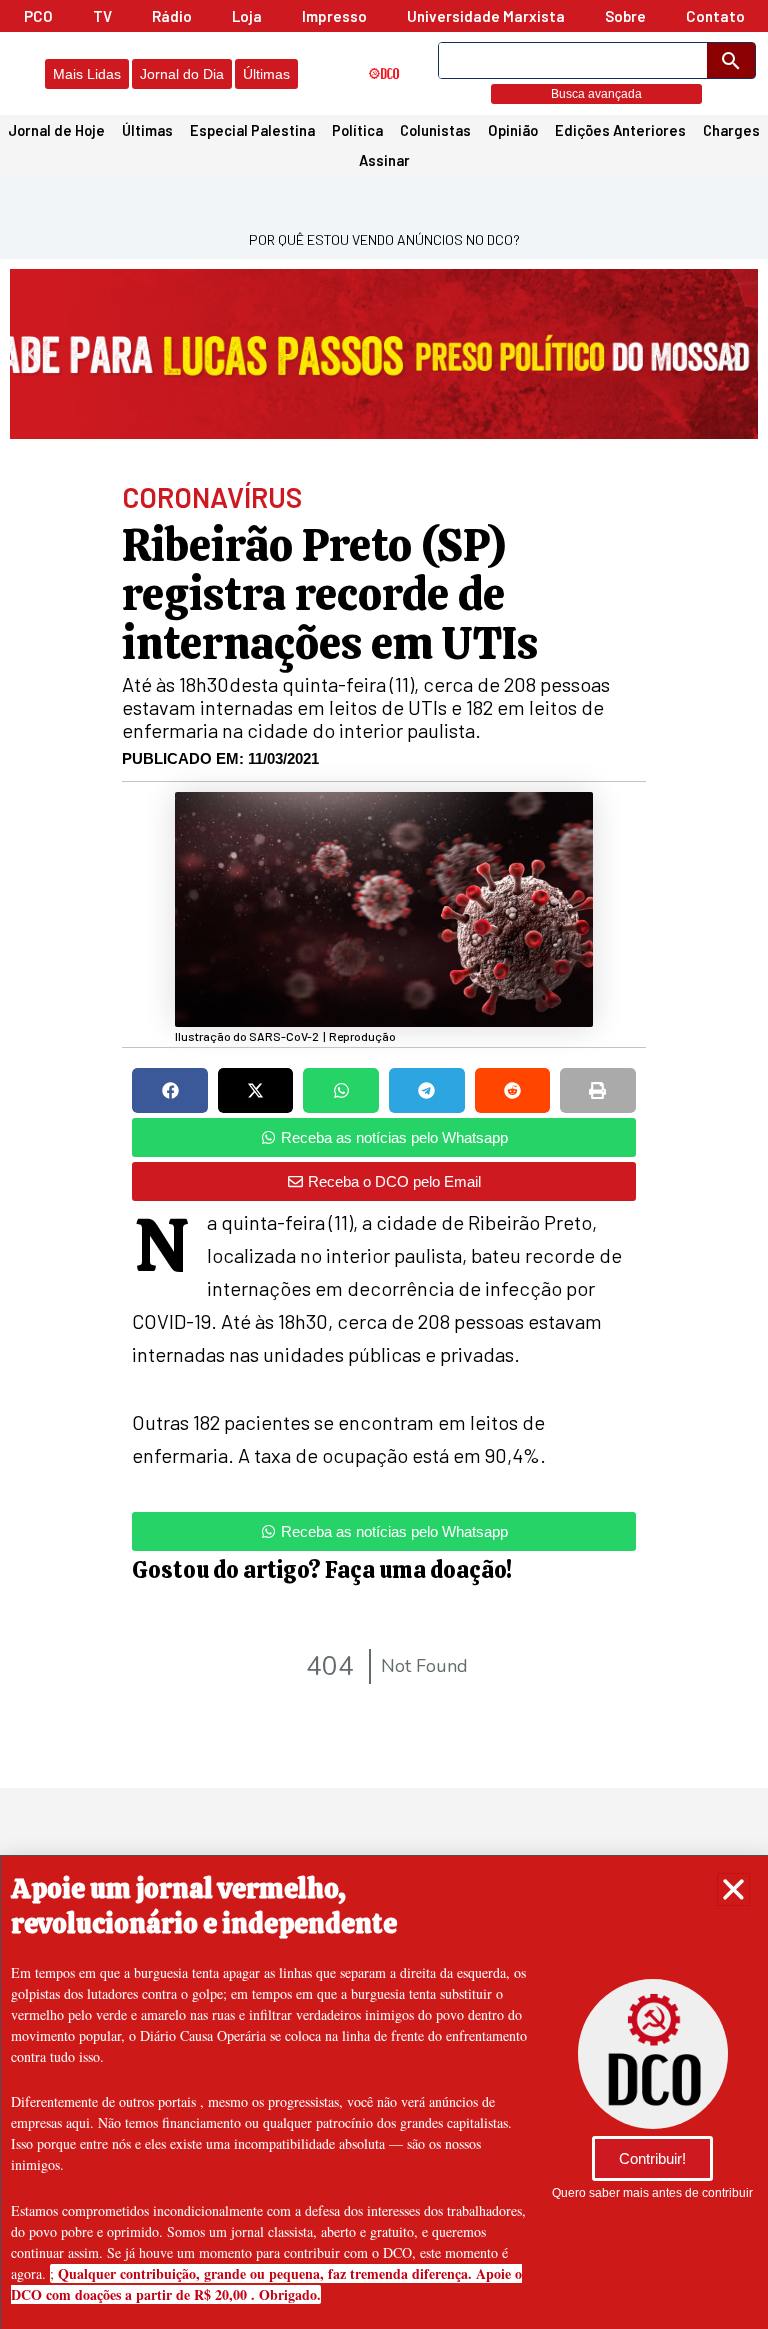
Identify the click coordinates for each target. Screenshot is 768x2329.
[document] (384, 1164)
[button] (733, 1889)
